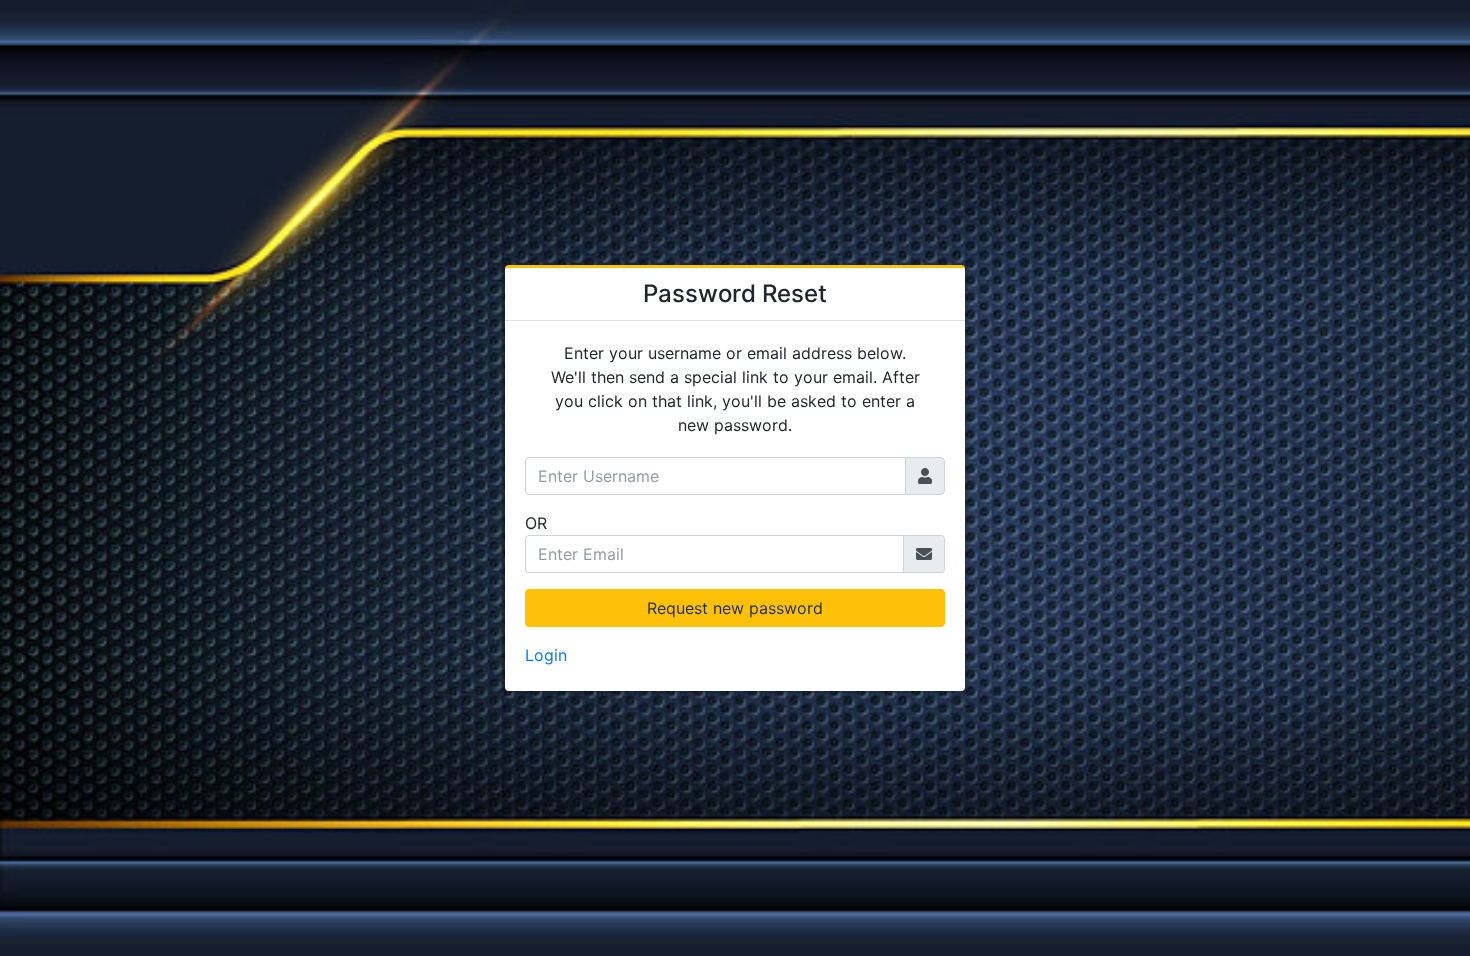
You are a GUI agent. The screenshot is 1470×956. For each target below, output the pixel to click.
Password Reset (735, 293)
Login (546, 655)
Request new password (735, 608)
